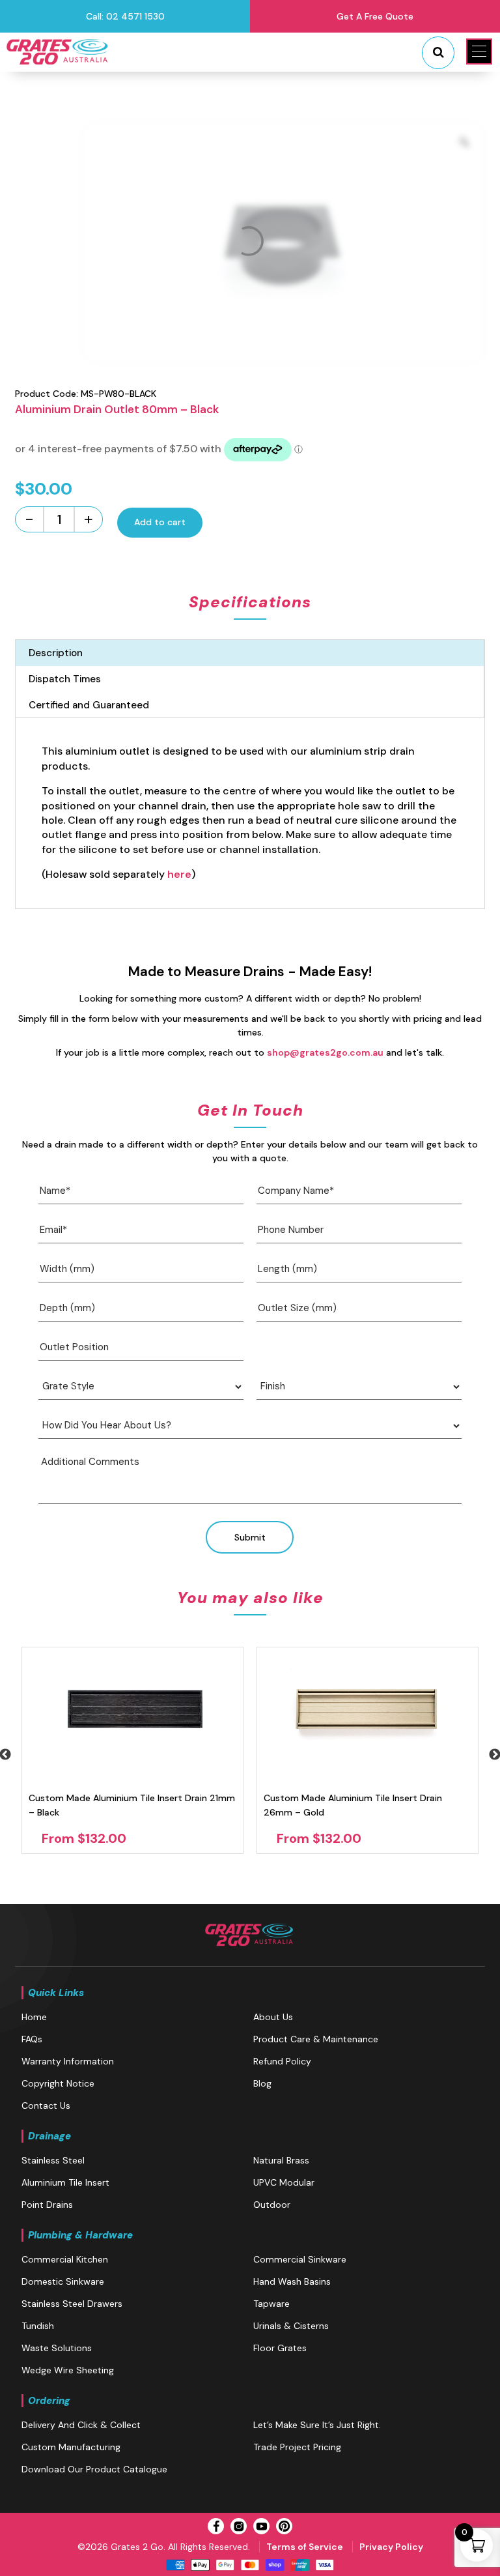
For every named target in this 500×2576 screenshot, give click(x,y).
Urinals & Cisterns (291, 2326)
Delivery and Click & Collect (81, 2425)
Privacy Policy (391, 2547)
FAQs (32, 2039)
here (179, 874)
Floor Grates (280, 2348)
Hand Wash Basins (292, 2281)
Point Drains (47, 2205)
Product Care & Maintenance (316, 2039)
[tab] (250, 653)
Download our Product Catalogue (94, 2469)
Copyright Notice (58, 2083)
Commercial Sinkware (300, 2259)
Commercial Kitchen (65, 2259)
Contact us (46, 2106)
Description (56, 653)
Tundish (38, 2326)
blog (262, 2083)
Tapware (271, 2304)
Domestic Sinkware (63, 2281)
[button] (479, 51)
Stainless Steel (53, 2160)
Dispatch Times (65, 679)
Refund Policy (282, 2061)
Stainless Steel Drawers (72, 2304)
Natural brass (281, 2160)
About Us (273, 2017)
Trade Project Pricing (297, 2447)
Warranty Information (68, 2061)
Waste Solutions (57, 2348)
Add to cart (160, 522)
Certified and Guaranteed (89, 705)
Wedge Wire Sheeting (68, 2370)
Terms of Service (305, 2547)
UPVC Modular (284, 2182)
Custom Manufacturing (71, 2447)
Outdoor (272, 2205)
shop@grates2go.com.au (325, 1052)
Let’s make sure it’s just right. (317, 2425)
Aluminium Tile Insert (65, 2182)
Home (34, 2017)
